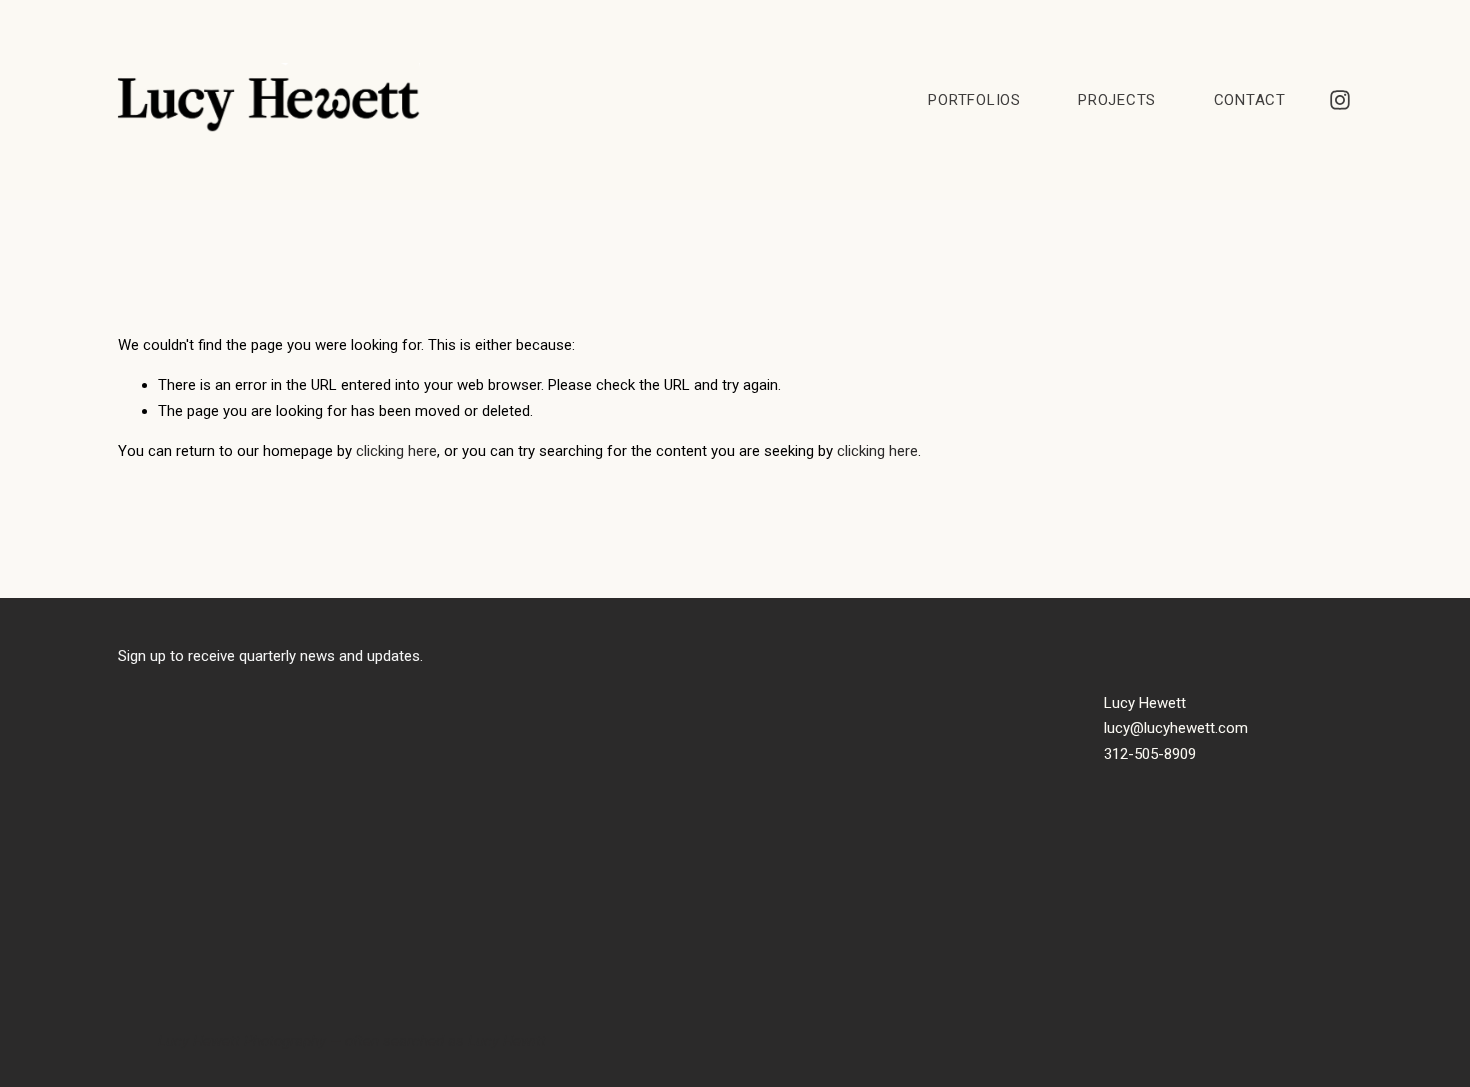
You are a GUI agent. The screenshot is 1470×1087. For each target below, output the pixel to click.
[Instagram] (1340, 100)
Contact (1250, 100)
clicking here (396, 451)
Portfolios (974, 100)
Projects (1117, 100)
